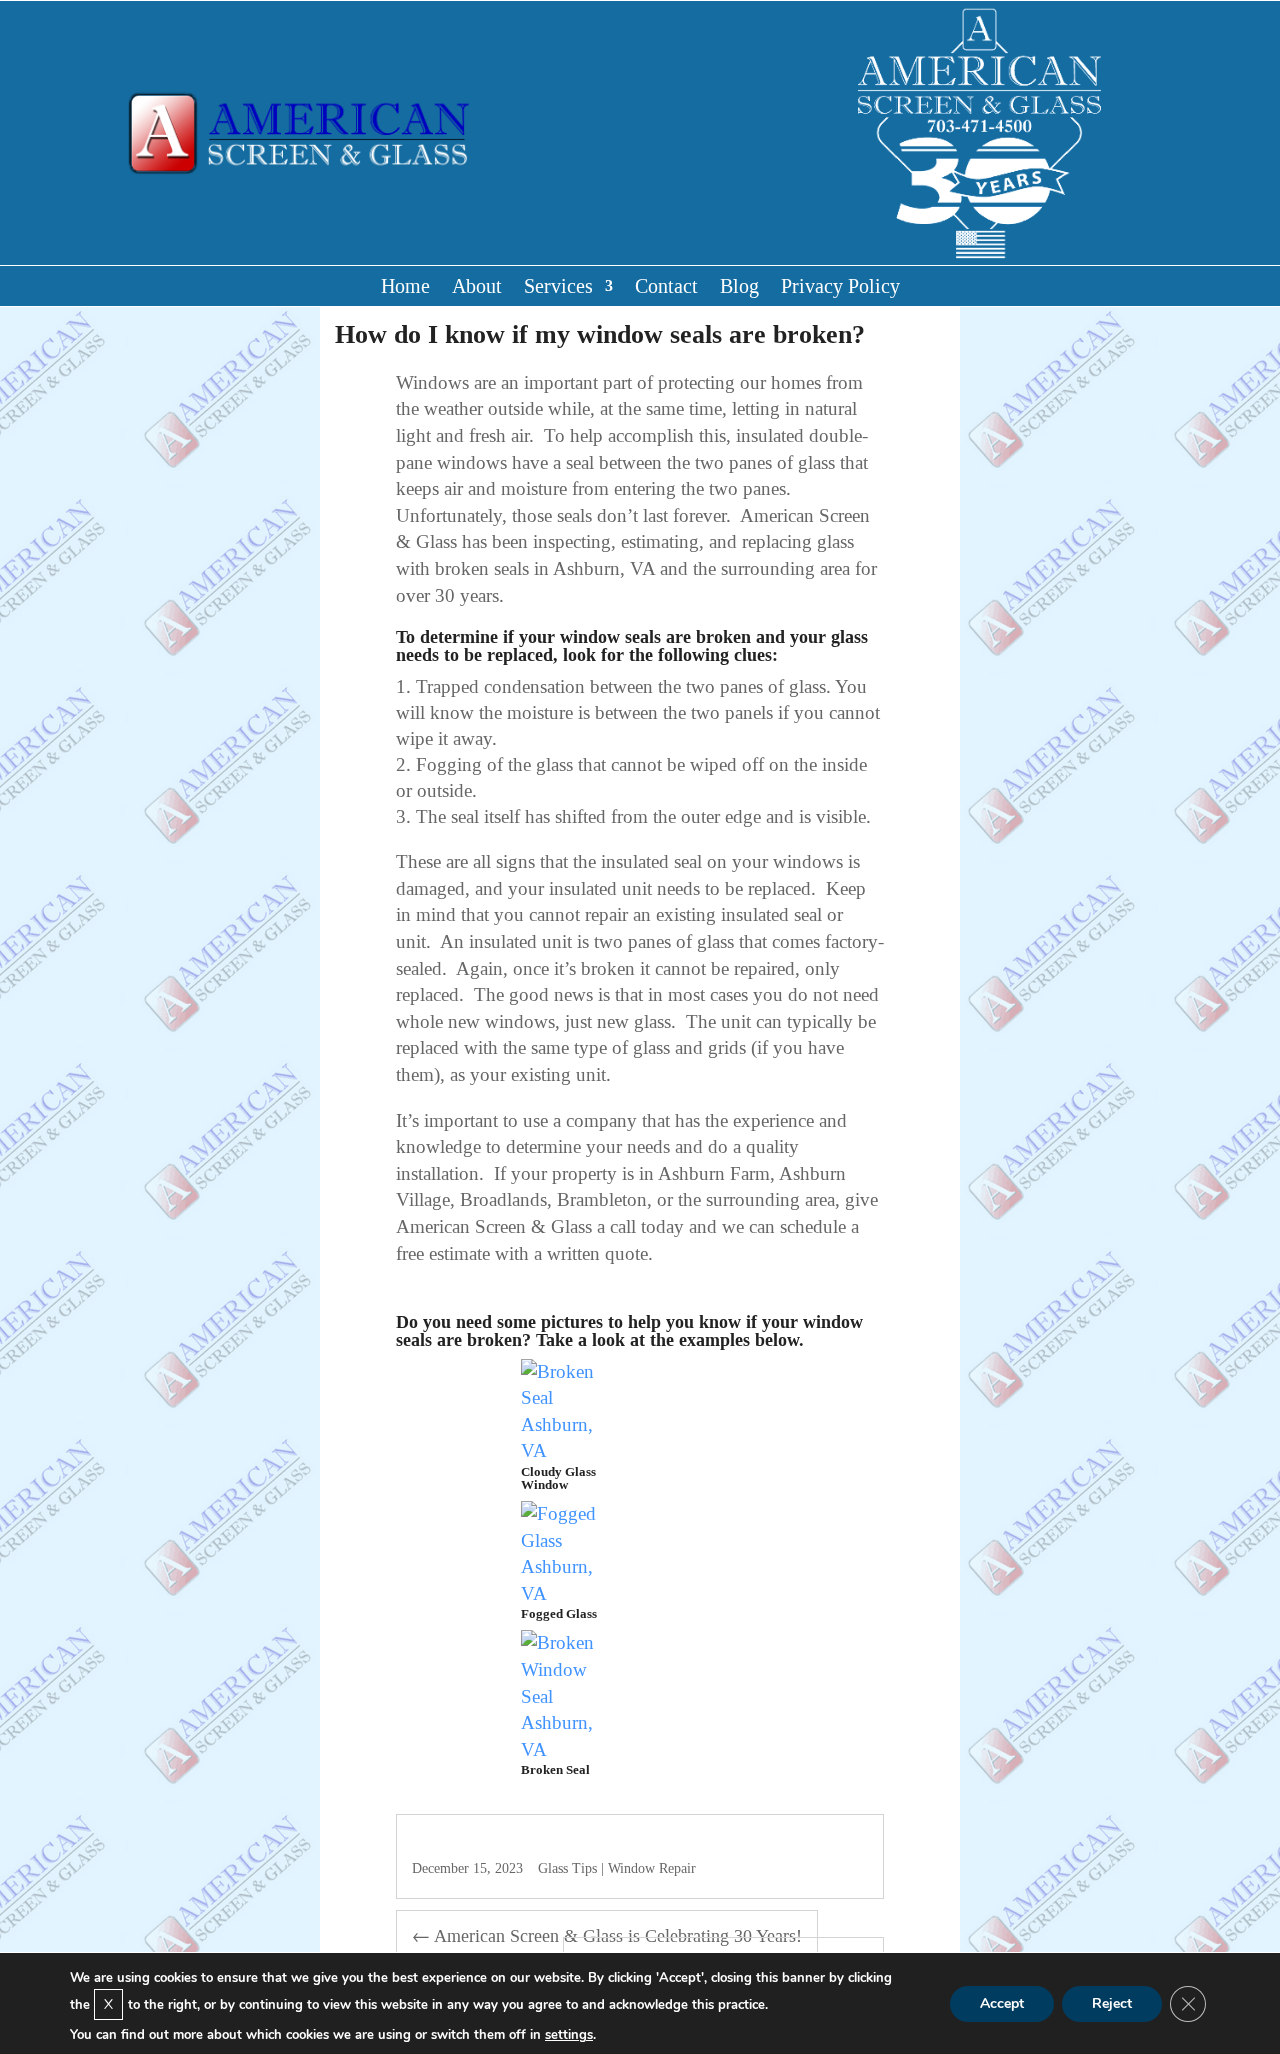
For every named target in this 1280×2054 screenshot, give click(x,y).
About (477, 288)
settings (569, 2035)
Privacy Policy (840, 288)
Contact (666, 288)
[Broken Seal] (566, 1749)
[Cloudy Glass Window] (566, 1450)
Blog (739, 288)
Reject (1112, 2002)
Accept (1002, 2002)
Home (405, 288)
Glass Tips (567, 1868)
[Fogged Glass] (566, 1593)
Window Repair (652, 1868)
